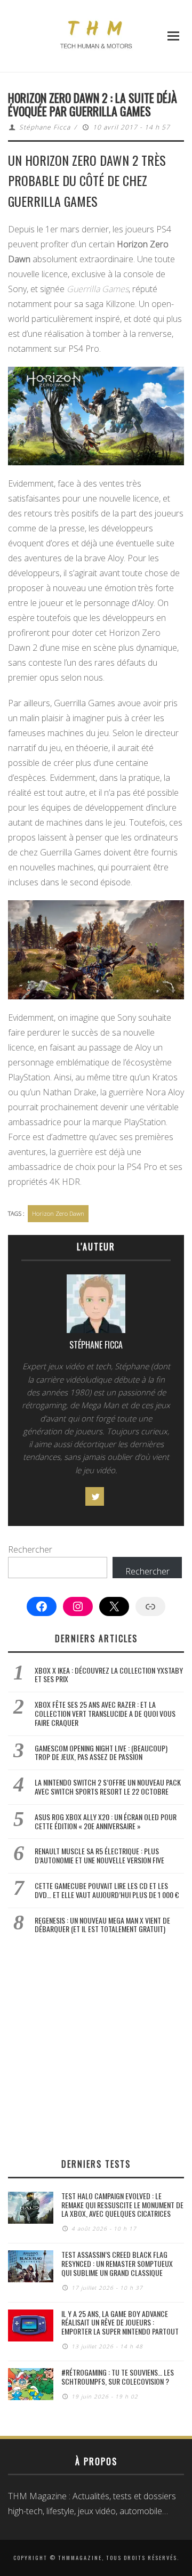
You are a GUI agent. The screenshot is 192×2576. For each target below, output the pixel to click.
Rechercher (30, 1549)
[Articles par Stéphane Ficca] (96, 1306)
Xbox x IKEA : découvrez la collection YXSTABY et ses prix (109, 1675)
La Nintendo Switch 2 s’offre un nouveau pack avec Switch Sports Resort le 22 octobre (108, 1787)
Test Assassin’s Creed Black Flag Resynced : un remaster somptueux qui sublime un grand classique (117, 2263)
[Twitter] (95, 1496)
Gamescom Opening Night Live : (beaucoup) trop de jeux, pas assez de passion (101, 1753)
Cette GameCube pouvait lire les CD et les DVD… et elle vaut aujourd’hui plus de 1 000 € (107, 1890)
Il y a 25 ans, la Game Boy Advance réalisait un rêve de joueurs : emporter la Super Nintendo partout (120, 2323)
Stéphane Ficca (45, 127)
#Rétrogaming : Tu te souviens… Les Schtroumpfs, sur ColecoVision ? (118, 2377)
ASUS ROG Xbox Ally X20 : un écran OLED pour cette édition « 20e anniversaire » (106, 1821)
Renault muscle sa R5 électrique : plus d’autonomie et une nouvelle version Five (99, 1855)
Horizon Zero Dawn (58, 1213)
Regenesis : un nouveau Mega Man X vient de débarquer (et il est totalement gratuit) (102, 1925)
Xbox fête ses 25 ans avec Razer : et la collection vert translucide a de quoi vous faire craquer (105, 1713)
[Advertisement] (96, 2046)
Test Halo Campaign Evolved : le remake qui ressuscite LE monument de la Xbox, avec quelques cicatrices (122, 2205)
